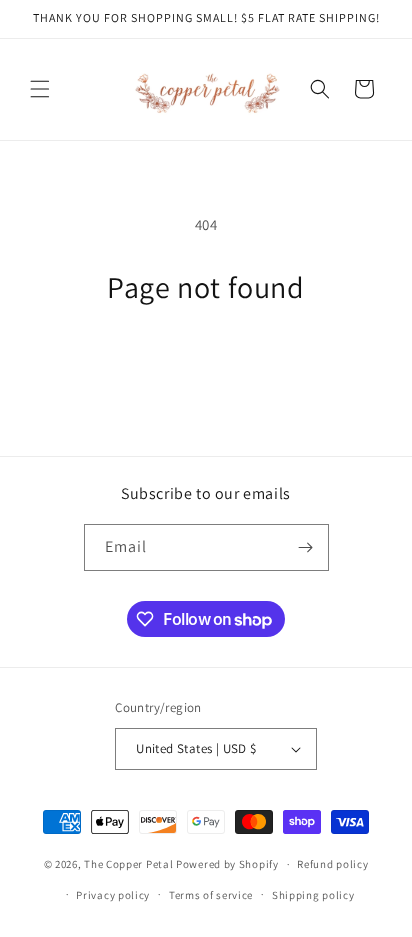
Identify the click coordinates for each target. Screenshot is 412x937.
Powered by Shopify (227, 864)
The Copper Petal (128, 864)
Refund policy (332, 864)
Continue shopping (206, 360)
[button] (40, 89)
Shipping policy (313, 895)
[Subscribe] (306, 547)
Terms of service (211, 895)
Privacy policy (113, 895)
